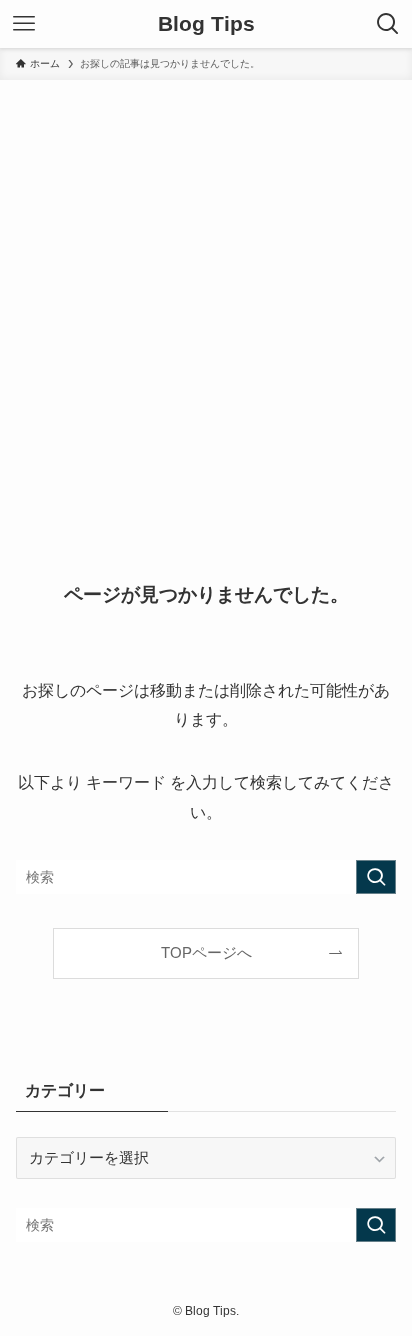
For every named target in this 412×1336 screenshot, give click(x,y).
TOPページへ (206, 953)
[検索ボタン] (388, 24)
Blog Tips (206, 24)
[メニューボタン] (24, 24)
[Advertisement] (206, 296)
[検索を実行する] (376, 877)
